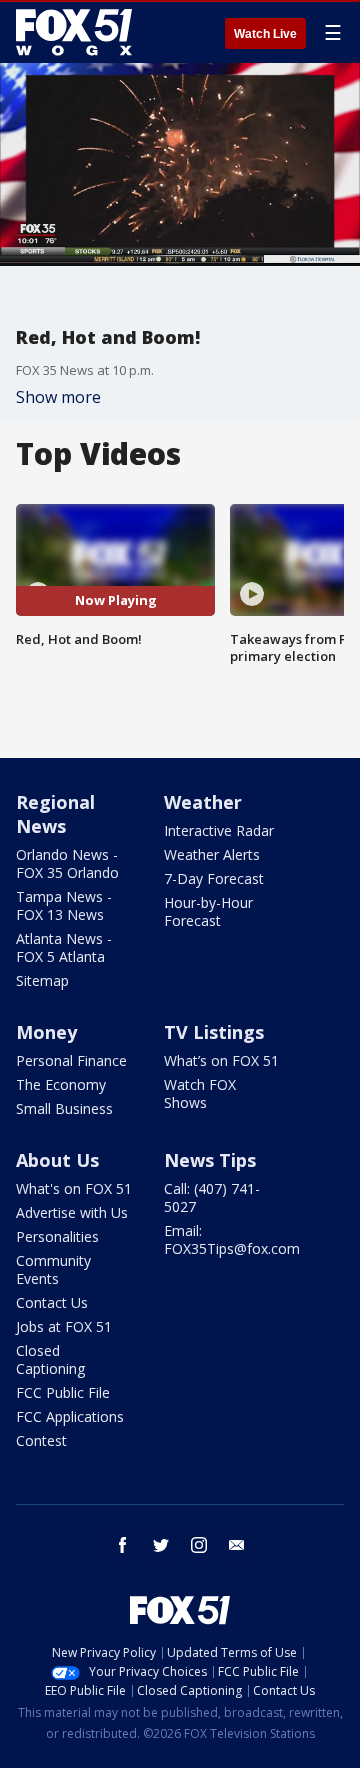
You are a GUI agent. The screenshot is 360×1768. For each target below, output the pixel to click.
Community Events (53, 1269)
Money (46, 1032)
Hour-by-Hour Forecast (208, 911)
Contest (41, 1440)
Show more (58, 397)
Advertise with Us (72, 1212)
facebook (123, 1545)
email (237, 1545)
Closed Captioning (50, 1359)
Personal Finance (71, 1060)
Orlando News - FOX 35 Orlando (67, 863)
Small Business (64, 1108)
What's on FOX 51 (74, 1188)
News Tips (210, 1160)
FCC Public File (63, 1392)
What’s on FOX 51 (221, 1060)
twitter (161, 1545)
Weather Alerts (212, 854)
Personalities (57, 1236)
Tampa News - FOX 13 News (64, 905)
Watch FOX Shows (200, 1093)
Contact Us (52, 1302)
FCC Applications (70, 1416)
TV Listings (214, 1032)
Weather (203, 802)
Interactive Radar (219, 830)
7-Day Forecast (214, 878)
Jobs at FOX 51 (64, 1326)
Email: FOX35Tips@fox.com (232, 1239)
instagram (199, 1545)
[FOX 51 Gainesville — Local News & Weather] (74, 32)
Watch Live (265, 34)
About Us (57, 1160)
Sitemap (42, 980)
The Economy (61, 1084)
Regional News (55, 814)
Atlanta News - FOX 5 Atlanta (64, 947)
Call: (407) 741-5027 (212, 1197)
